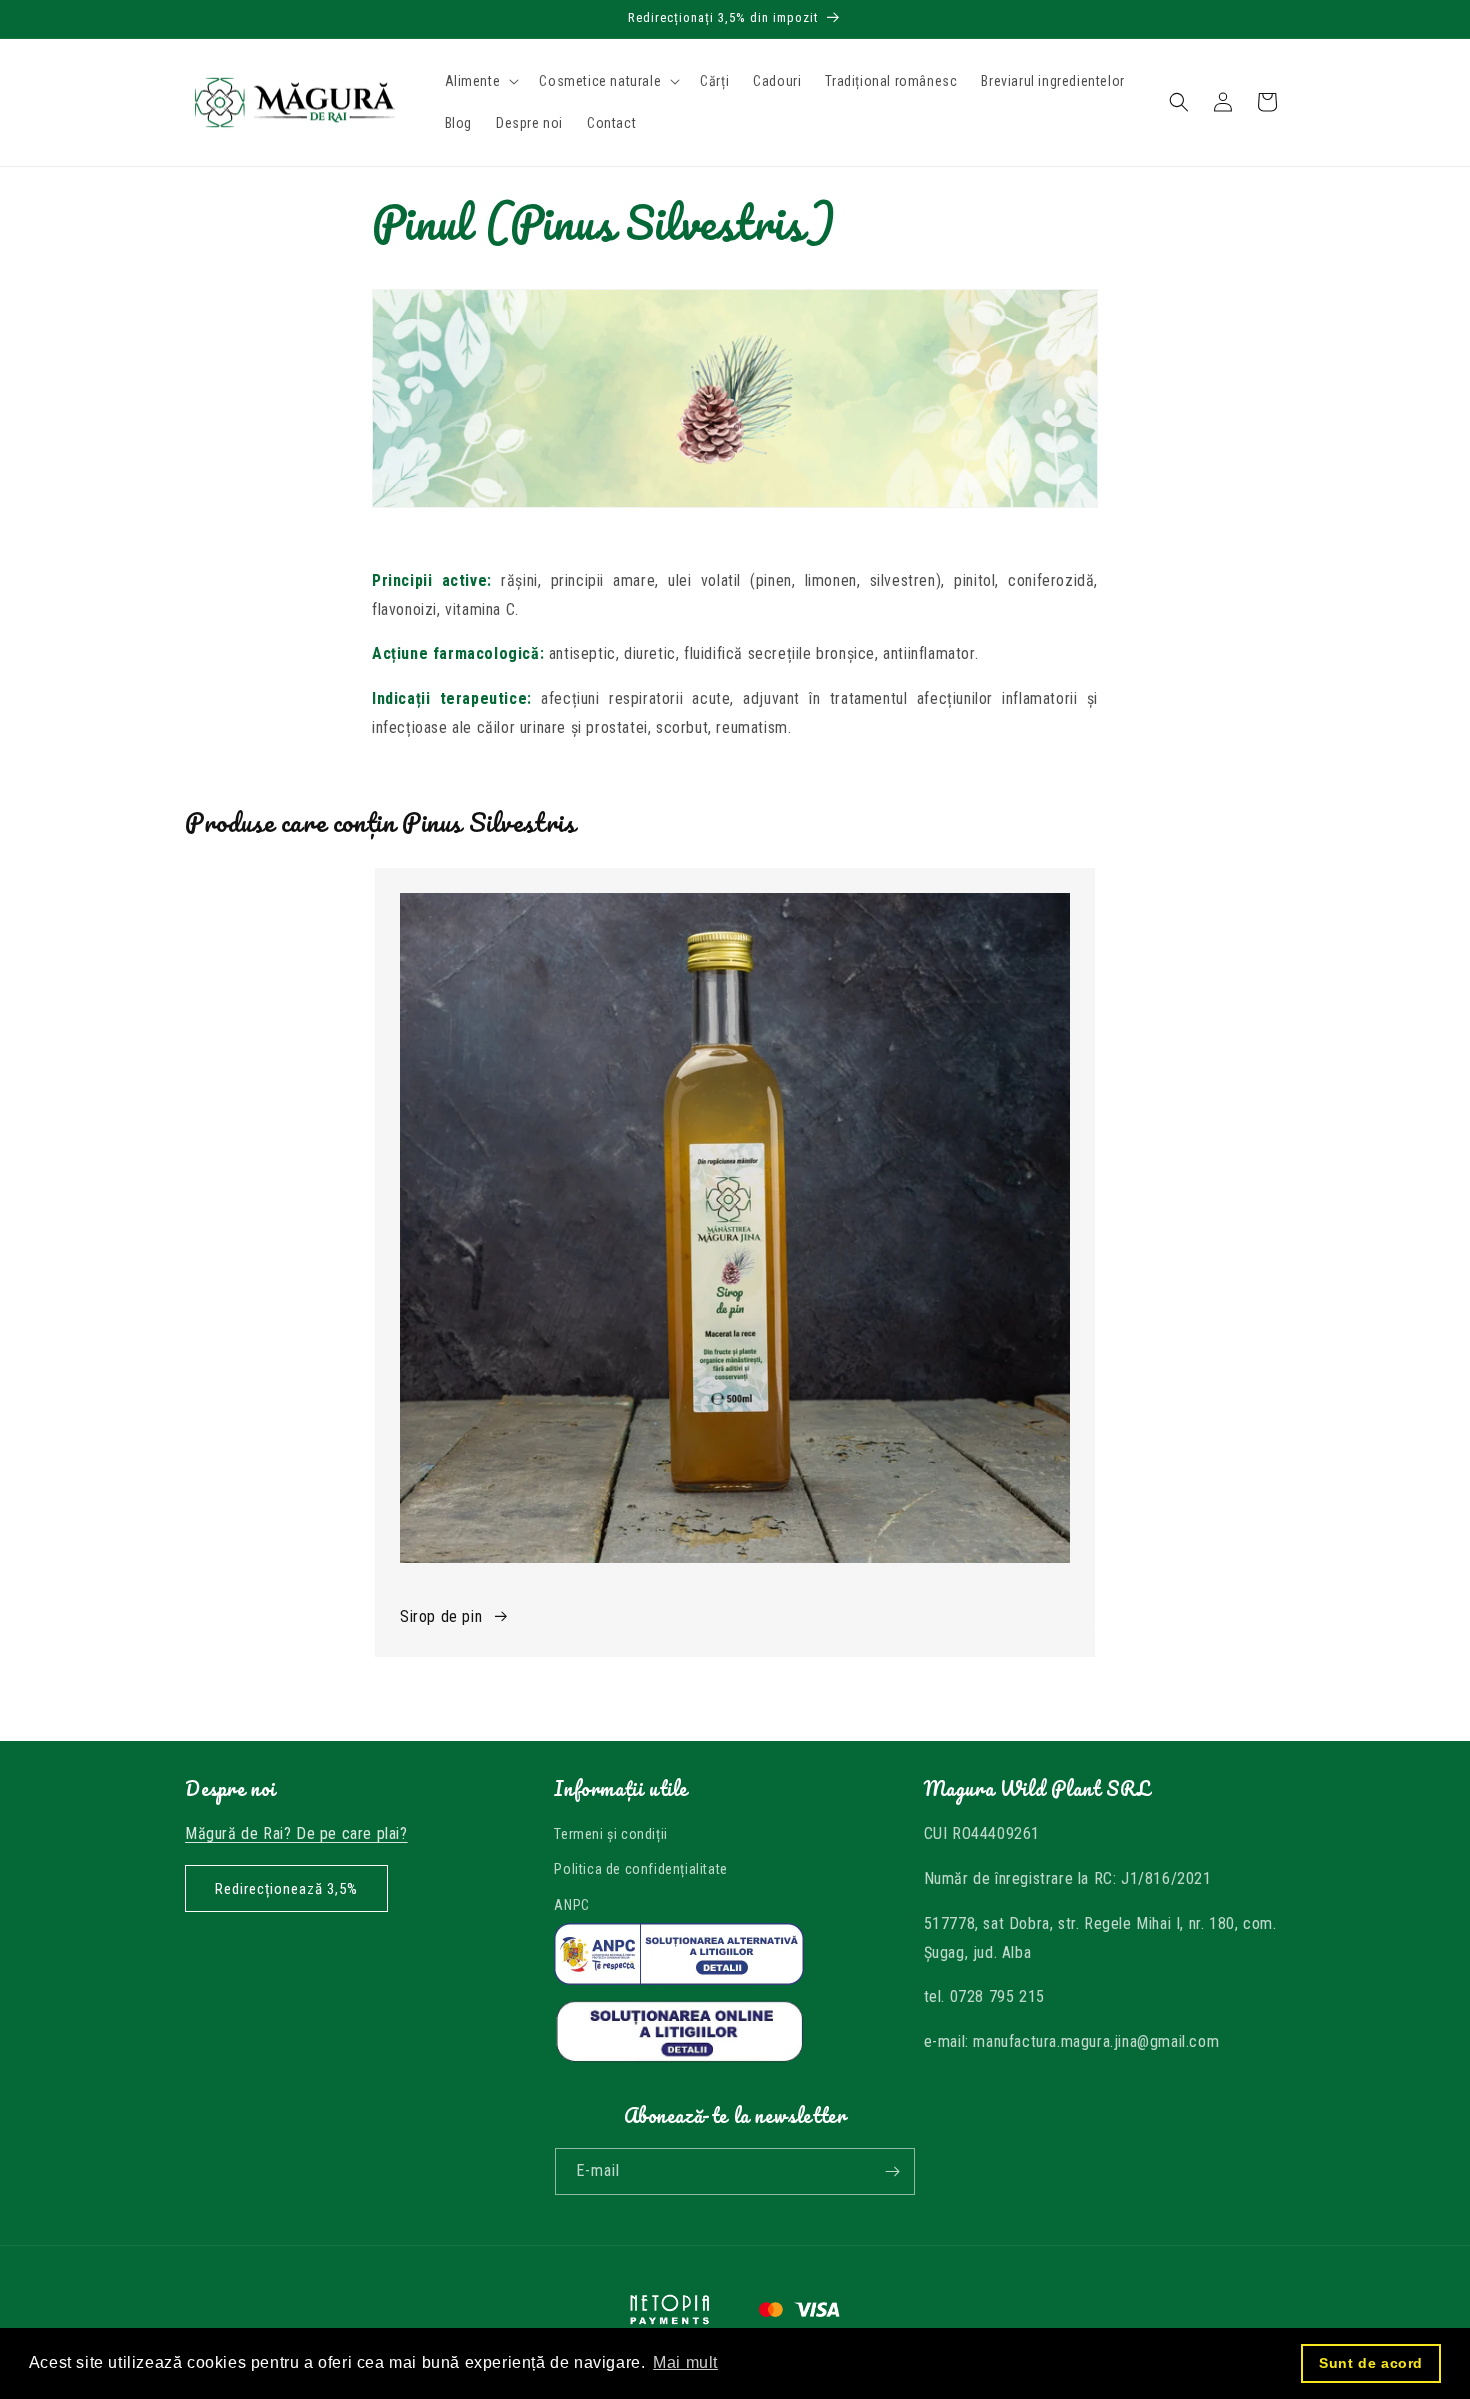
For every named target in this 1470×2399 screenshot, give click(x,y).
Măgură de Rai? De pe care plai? (296, 1833)
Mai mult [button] (685, 2362)
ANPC (571, 1905)
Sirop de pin (441, 1616)
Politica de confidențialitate (640, 1869)
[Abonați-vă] (892, 2171)
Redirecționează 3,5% (286, 1889)
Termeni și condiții (610, 1834)
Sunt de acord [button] (1371, 2363)
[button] (480, 81)
